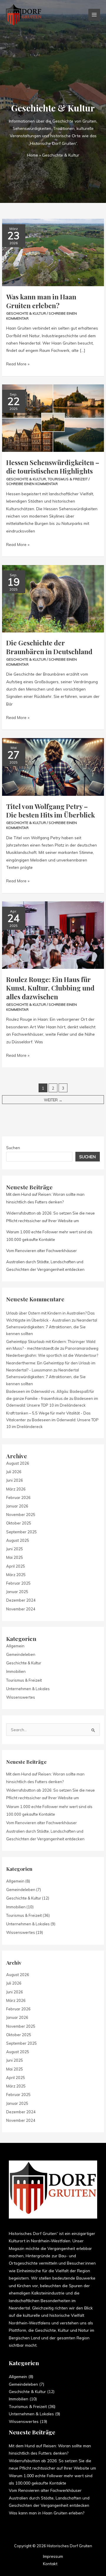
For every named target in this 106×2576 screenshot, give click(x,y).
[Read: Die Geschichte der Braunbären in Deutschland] (53, 598)
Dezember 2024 (21, 1600)
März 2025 (16, 1575)
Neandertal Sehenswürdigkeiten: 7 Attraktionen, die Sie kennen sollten (52, 1327)
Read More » (18, 363)
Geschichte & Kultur (26, 313)
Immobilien (16, 1671)
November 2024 (21, 1609)
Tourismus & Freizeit (68, 479)
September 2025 (21, 1532)
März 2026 (16, 1489)
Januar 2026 (17, 1506)
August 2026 (18, 1463)
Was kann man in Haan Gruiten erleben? (41, 301)
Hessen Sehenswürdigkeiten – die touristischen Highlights (53, 467)
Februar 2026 (18, 1498)
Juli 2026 (14, 1472)
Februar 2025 (18, 1583)
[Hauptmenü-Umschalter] (94, 15)
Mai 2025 (15, 1557)
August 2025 (18, 1540)
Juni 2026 (15, 1480)
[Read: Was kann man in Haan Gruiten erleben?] (53, 252)
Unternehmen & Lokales (28, 1689)
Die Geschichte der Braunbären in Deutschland (49, 647)
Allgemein (15, 1646)
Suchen (13, 1148)
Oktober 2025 (19, 1523)
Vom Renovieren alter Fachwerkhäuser (42, 1251)
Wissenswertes (21, 1697)
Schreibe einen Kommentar (32, 484)
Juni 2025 (15, 1549)
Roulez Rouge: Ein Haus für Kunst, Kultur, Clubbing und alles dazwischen (50, 988)
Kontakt (50, 2564)
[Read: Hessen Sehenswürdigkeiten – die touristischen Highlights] (53, 418)
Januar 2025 (17, 1592)
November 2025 (21, 1515)
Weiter (53, 1100)
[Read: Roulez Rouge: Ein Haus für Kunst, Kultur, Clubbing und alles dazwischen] (53, 935)
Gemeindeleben (21, 1654)
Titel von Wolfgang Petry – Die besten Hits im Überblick (50, 811)
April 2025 (16, 1566)
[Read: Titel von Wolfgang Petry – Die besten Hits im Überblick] (53, 766)
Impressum (53, 2556)
